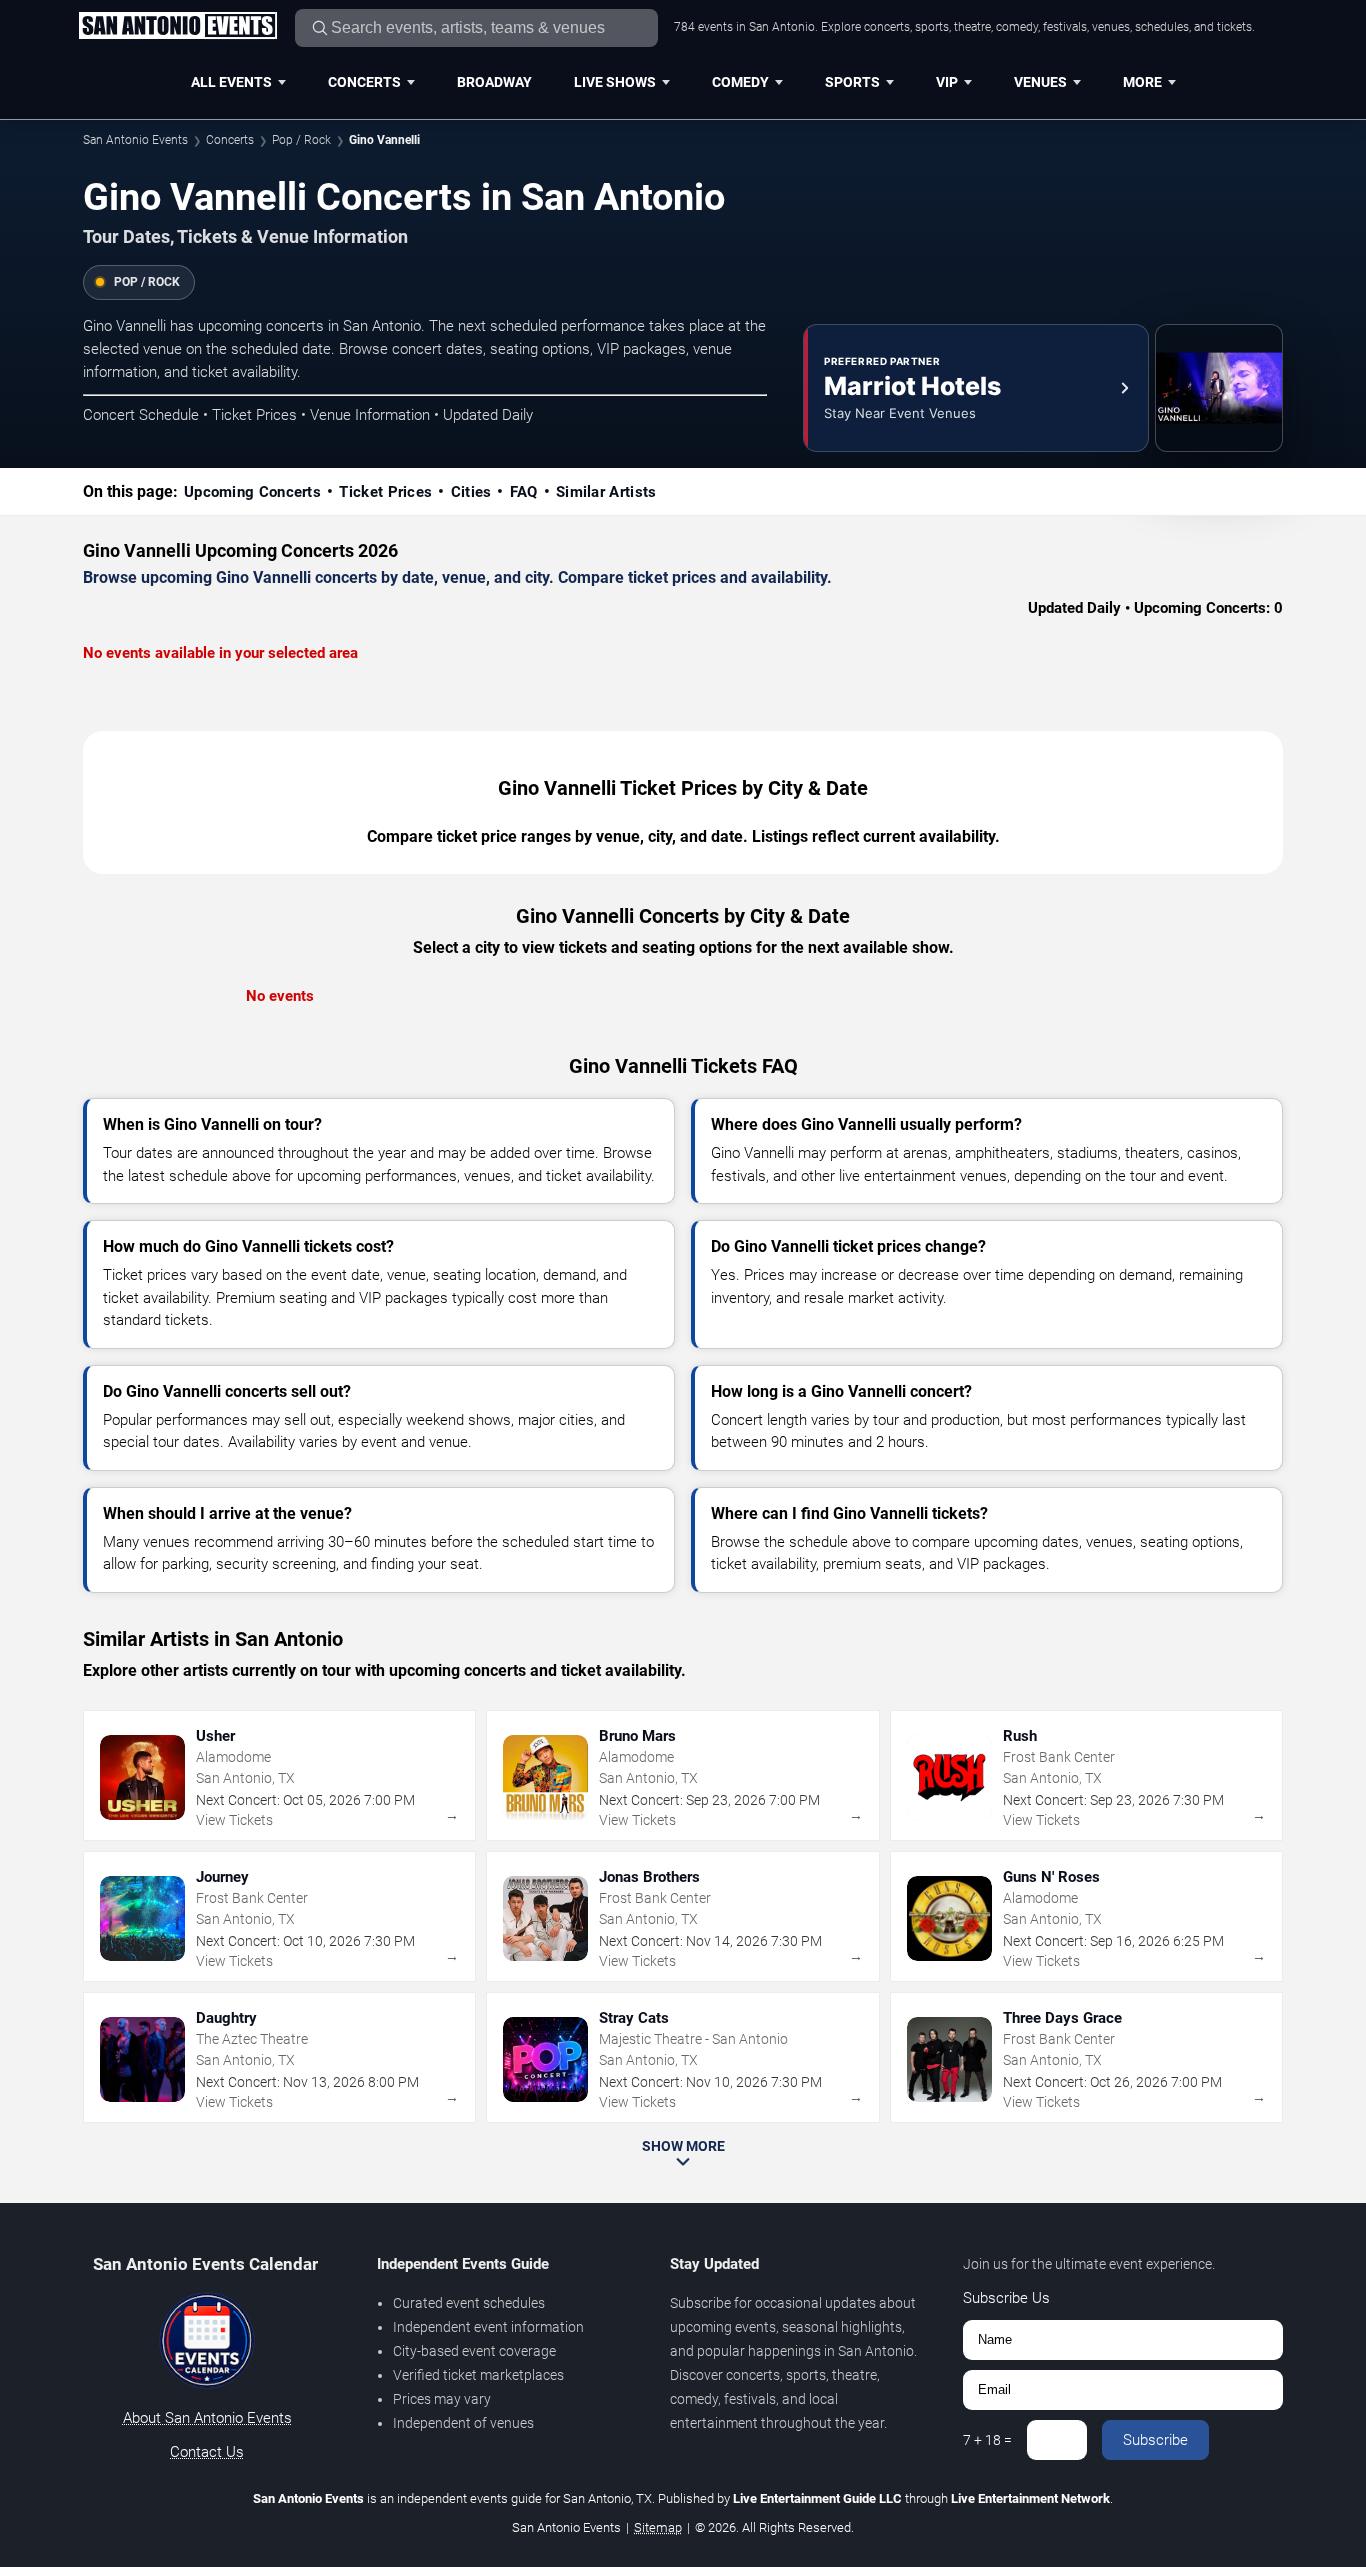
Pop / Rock (301, 140)
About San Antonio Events (207, 2418)
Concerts (364, 82)
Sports (852, 82)
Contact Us (207, 2452)
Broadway (494, 82)
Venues (1040, 82)
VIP (947, 82)
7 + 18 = (987, 2440)
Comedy (740, 82)
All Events (231, 82)
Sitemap (658, 2527)
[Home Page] (177, 27)
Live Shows (615, 82)
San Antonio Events (135, 140)
